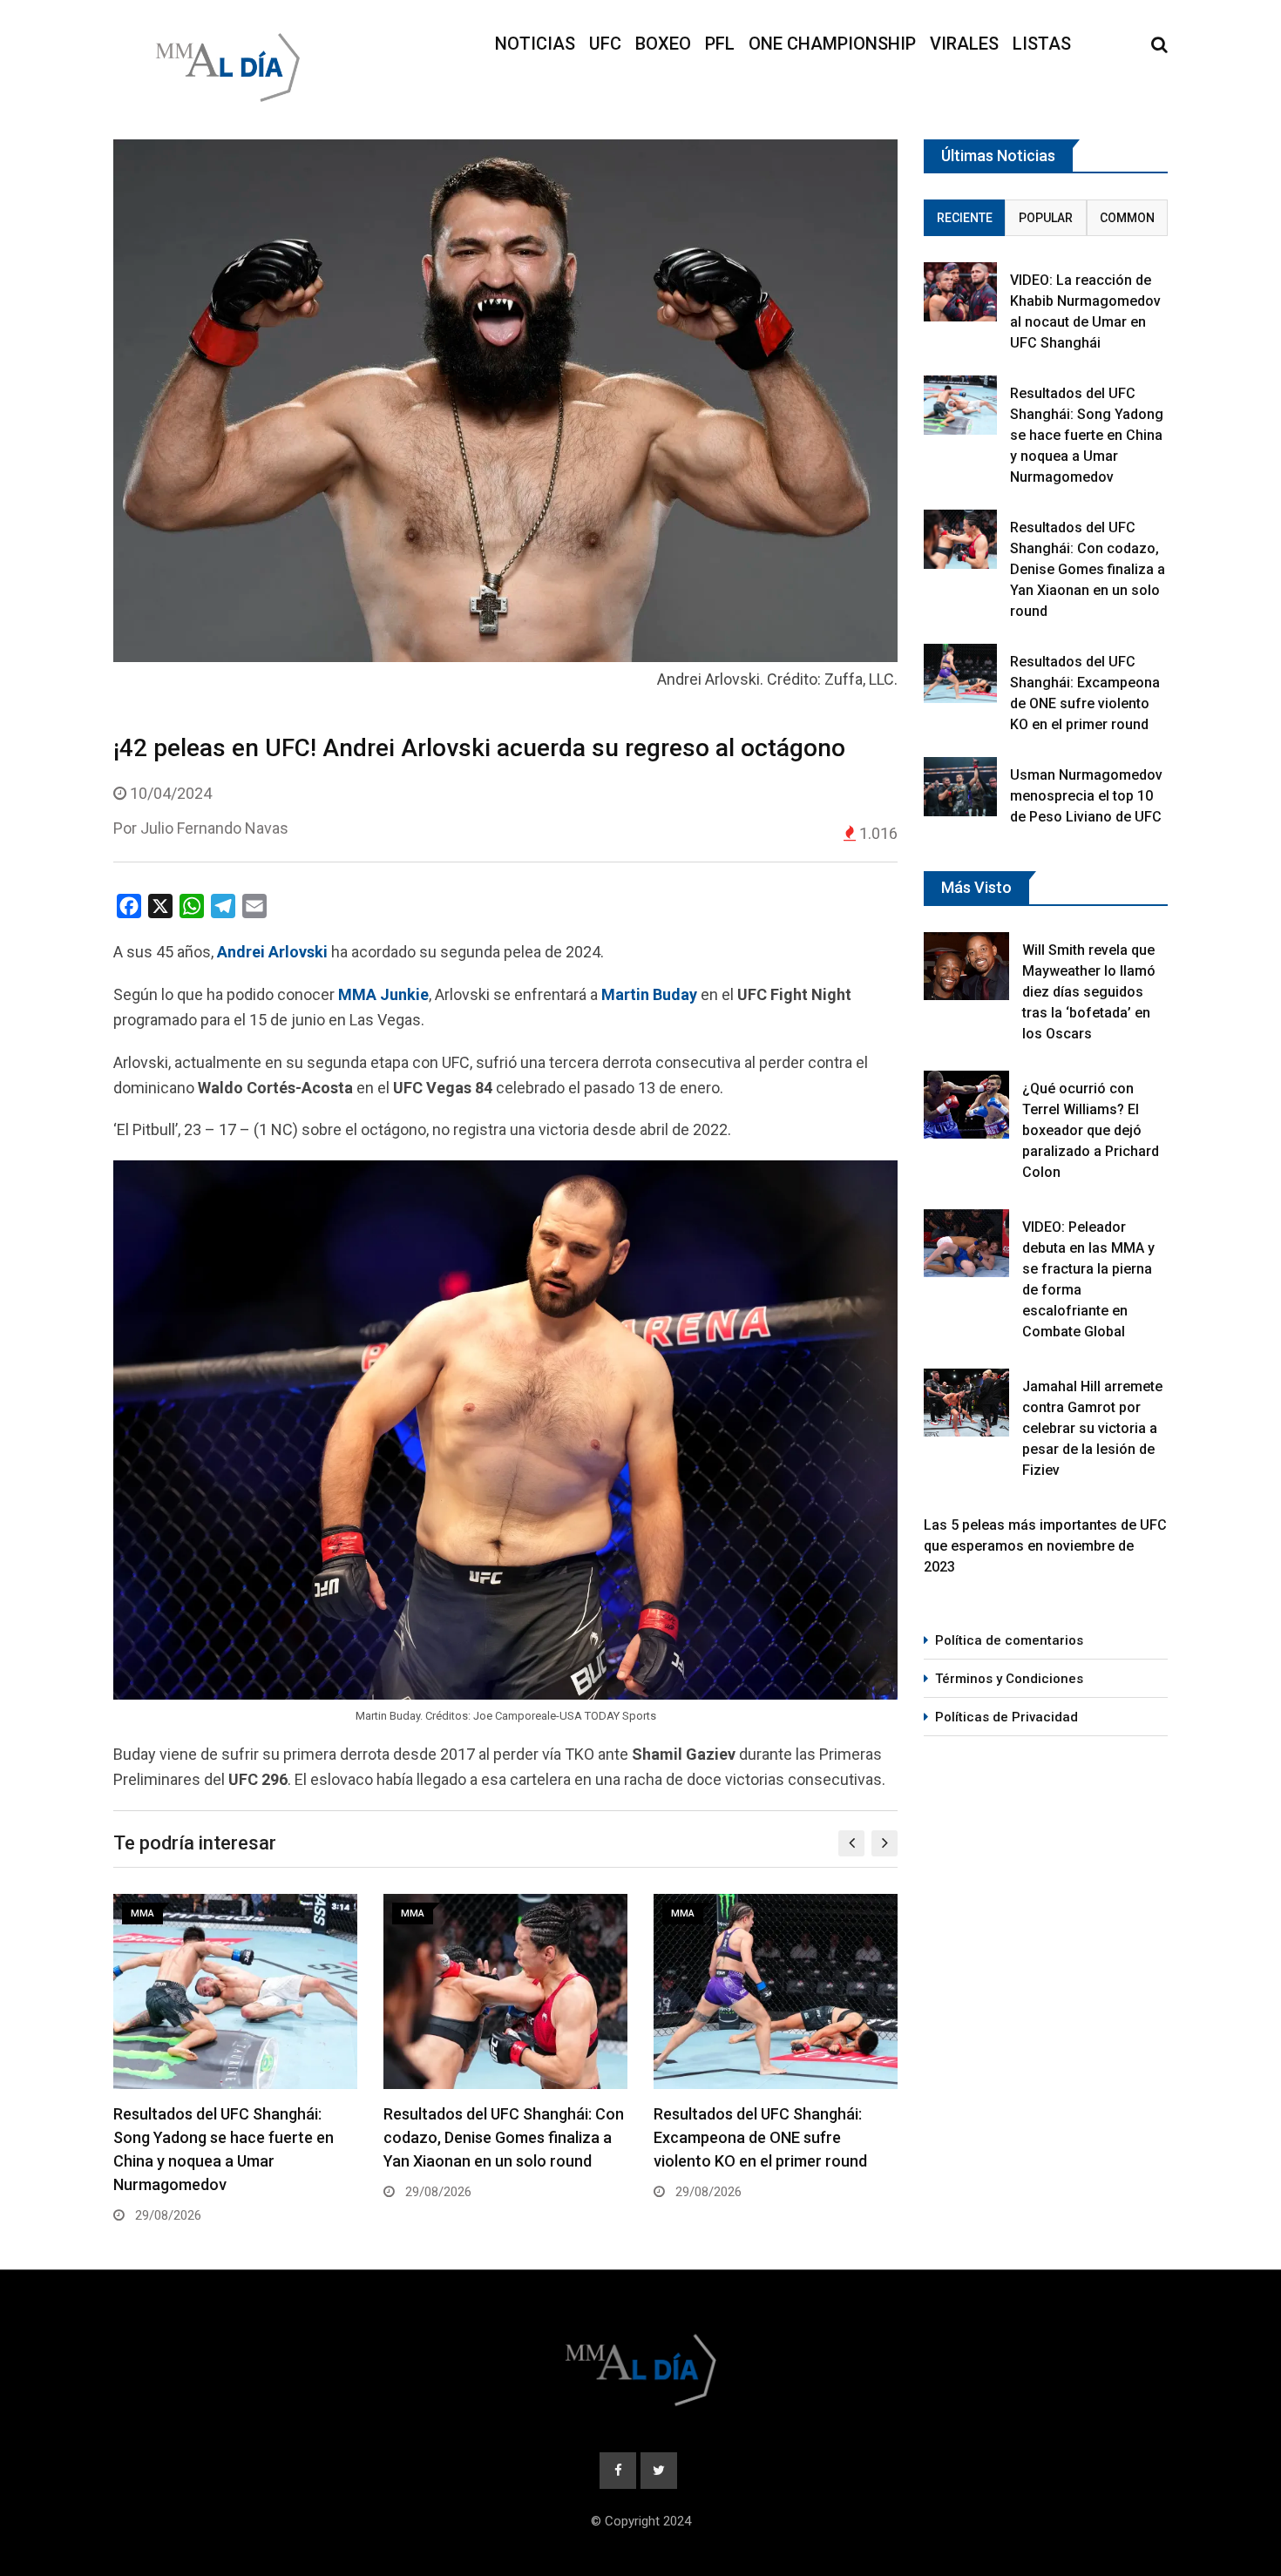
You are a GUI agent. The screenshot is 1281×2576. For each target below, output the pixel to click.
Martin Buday (649, 994)
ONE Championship (832, 44)
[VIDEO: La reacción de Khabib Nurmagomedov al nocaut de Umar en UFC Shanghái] (960, 291)
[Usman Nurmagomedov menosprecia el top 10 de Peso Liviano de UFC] (960, 786)
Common (1127, 218)
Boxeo (663, 44)
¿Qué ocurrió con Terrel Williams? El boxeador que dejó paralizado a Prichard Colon (1091, 1130)
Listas (1042, 44)
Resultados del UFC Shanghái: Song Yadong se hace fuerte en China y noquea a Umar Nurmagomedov (1087, 435)
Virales (964, 44)
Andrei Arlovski (272, 952)
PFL (720, 44)
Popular (1046, 218)
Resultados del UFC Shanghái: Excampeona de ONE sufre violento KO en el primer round (760, 2137)
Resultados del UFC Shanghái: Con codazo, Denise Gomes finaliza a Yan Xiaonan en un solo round (504, 2137)
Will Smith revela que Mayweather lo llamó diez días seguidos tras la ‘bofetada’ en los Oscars (1089, 992)
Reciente (965, 218)
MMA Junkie (383, 994)
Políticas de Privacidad (1006, 1717)
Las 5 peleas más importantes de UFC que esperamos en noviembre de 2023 (1045, 1546)
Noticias (535, 44)
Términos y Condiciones (1009, 1679)
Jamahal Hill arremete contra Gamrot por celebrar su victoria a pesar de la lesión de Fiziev (1092, 1428)
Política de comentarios (1009, 1640)
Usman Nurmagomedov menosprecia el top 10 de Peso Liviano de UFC (1086, 796)
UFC (605, 44)
